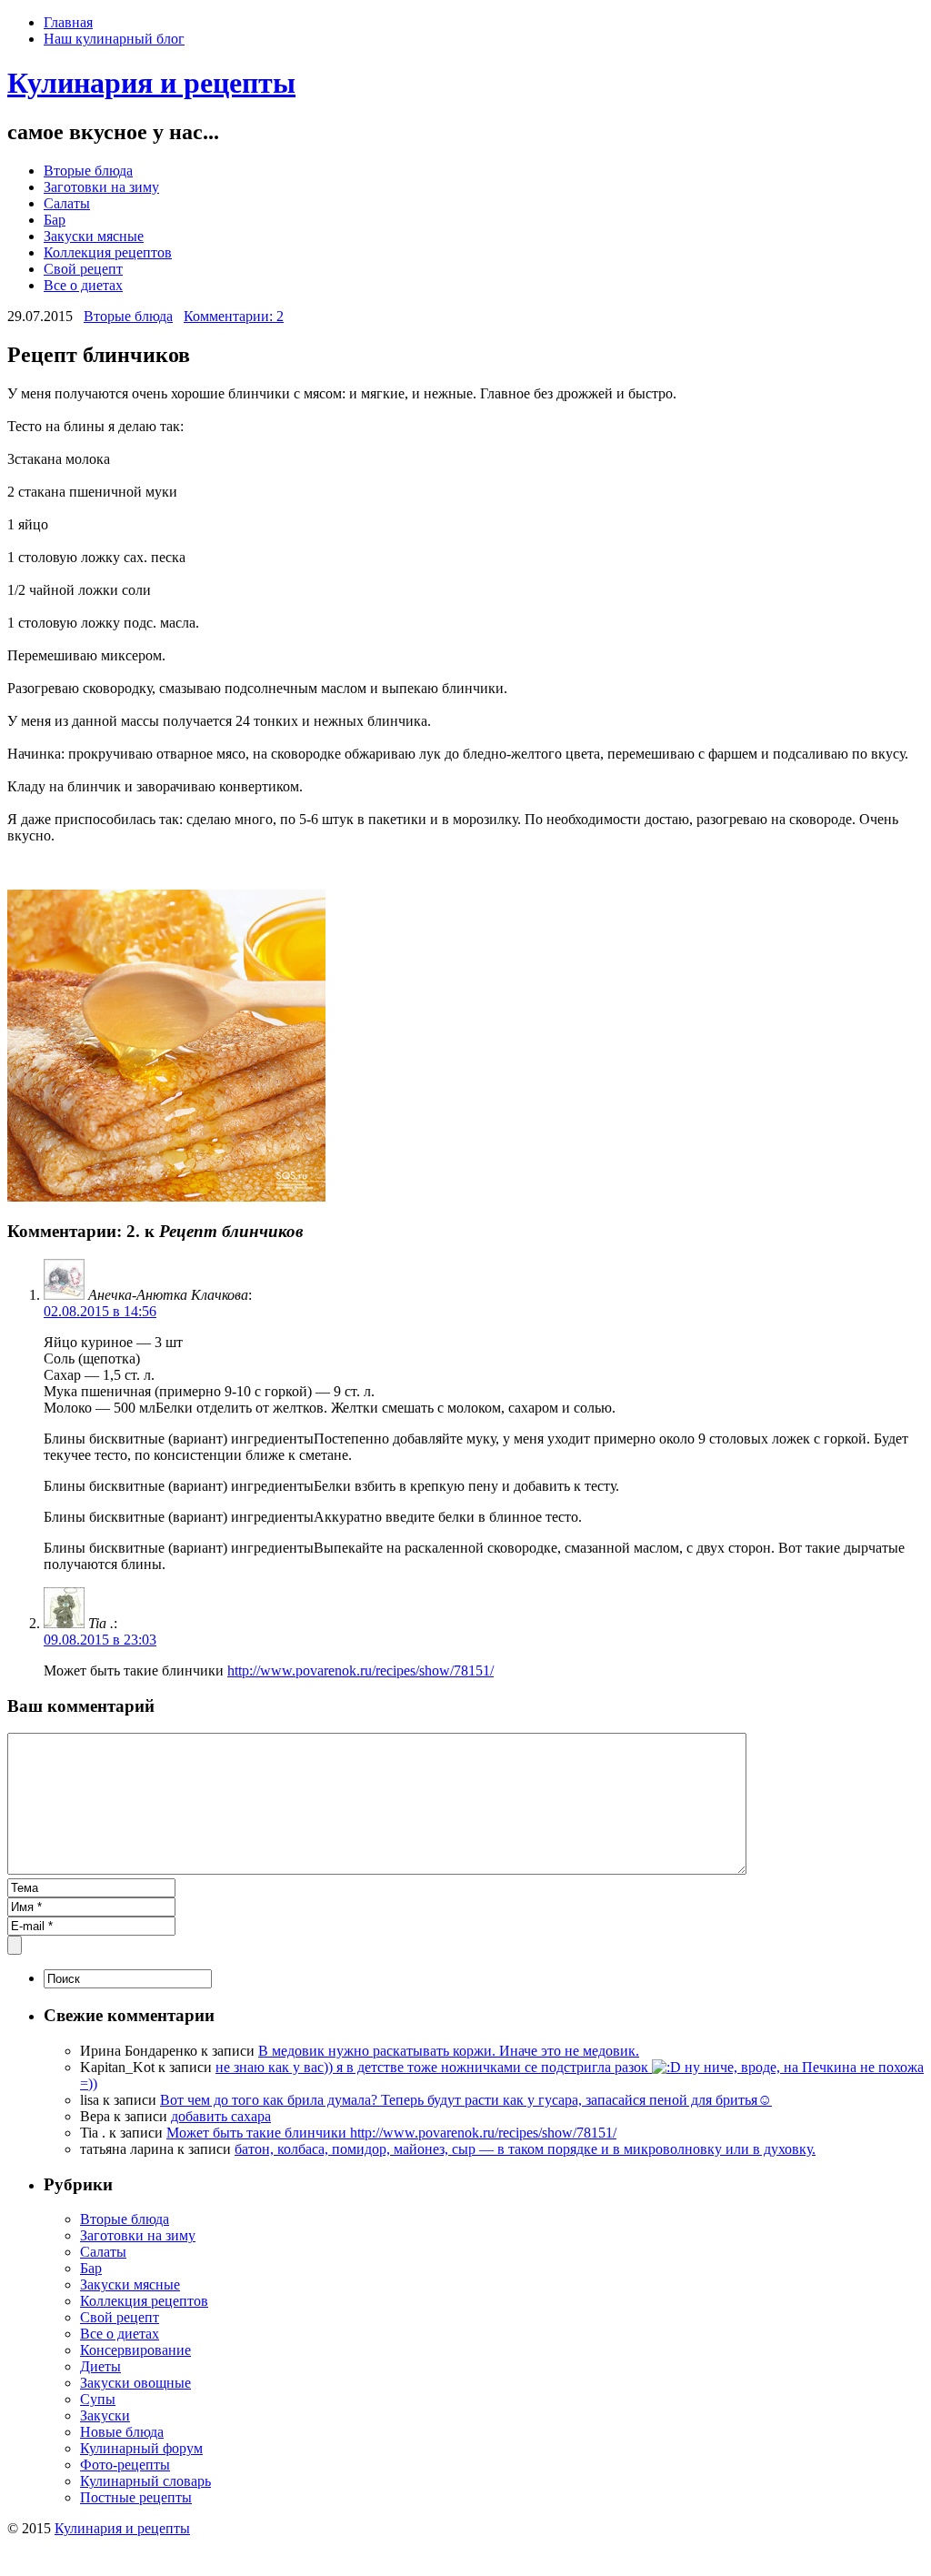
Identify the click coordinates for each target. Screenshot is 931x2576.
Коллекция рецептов (108, 252)
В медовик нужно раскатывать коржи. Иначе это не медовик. (449, 2051)
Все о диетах (83, 285)
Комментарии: (234, 316)
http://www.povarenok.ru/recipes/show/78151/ (360, 1670)
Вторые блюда (88, 171)
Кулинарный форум (141, 2448)
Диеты (100, 2366)
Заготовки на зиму (101, 187)
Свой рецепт (83, 269)
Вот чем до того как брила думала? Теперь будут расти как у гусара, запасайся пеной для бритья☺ (466, 2100)
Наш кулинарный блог (114, 39)
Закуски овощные (135, 2383)
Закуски (105, 2415)
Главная (68, 22)
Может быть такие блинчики (258, 2133)
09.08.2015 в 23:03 (100, 1640)
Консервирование (135, 2350)
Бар (55, 220)
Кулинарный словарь (145, 2481)
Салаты (67, 203)
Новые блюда (122, 2432)
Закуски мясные (94, 236)
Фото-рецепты (125, 2465)
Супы (98, 2399)
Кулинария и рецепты (151, 83)
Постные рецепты (136, 2497)
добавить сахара (221, 2116)
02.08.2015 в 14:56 (100, 1311)
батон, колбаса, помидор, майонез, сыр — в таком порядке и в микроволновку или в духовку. (525, 2149)
